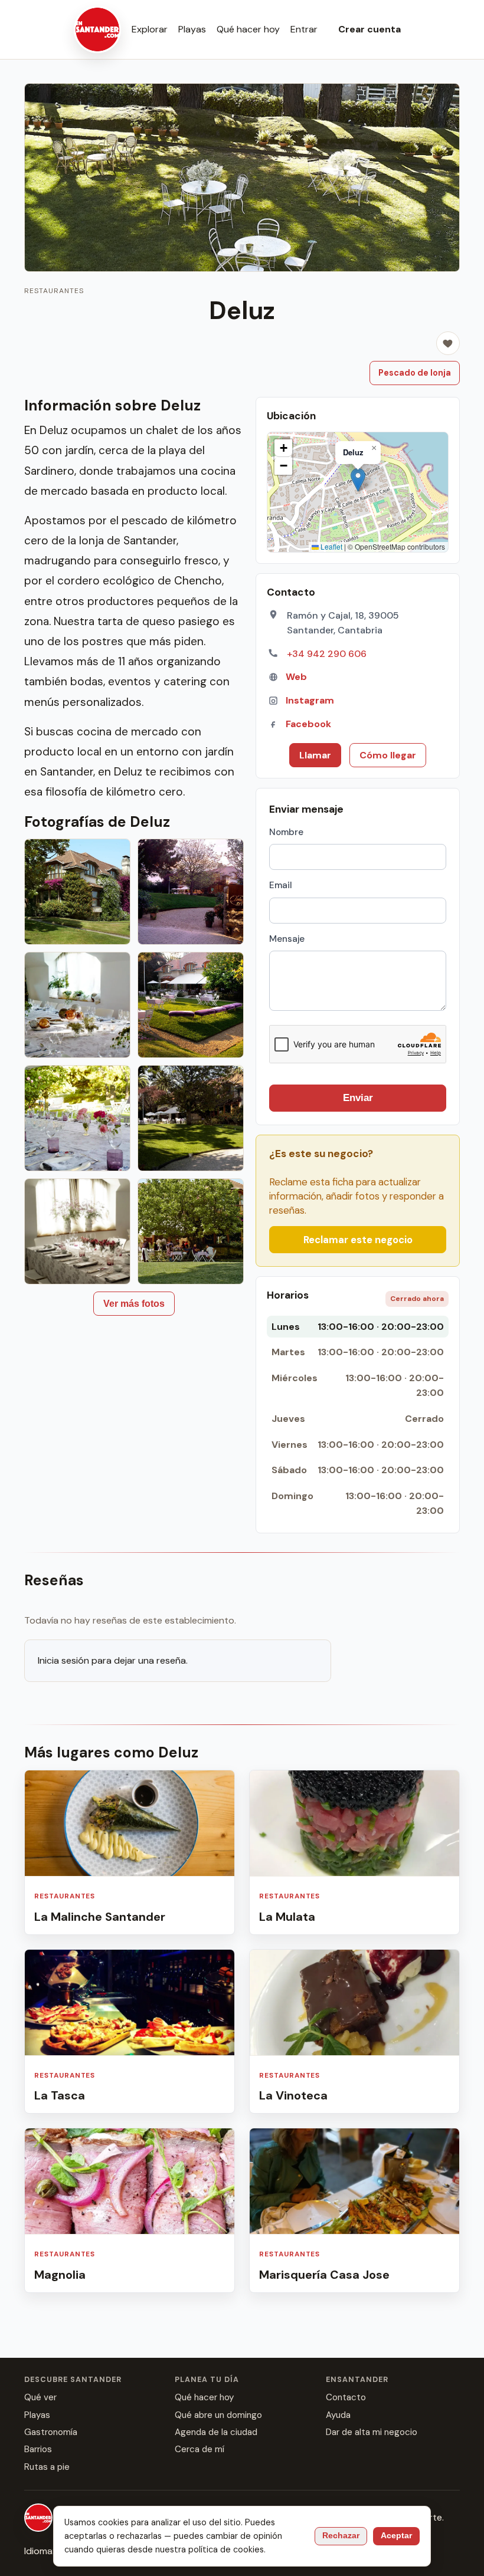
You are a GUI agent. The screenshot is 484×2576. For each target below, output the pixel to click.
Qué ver (40, 2397)
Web (296, 677)
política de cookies (226, 2549)
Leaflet (331, 546)
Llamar (315, 755)
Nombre (286, 832)
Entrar (304, 29)
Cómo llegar (388, 755)
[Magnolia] (130, 2210)
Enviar (358, 1098)
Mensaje (287, 939)
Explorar (150, 29)
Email (281, 885)
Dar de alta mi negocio (372, 2432)
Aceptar (396, 2536)
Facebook (308, 724)
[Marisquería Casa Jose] (354, 2210)
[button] (358, 480)
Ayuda (338, 2415)
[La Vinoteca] (354, 2032)
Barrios (38, 2449)
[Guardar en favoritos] (448, 343)
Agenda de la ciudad (216, 2432)
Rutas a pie (47, 2467)
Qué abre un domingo (218, 2415)
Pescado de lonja (415, 373)
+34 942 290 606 (327, 654)
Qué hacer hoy (248, 29)
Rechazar (341, 2536)
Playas (192, 29)
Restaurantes (54, 291)
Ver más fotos (134, 1304)
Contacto (346, 2397)
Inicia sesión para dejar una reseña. (113, 1660)
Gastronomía (51, 2432)
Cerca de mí (200, 2449)
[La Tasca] (130, 2032)
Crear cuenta (369, 29)
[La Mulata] (354, 1852)
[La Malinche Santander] (130, 1852)
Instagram (310, 700)
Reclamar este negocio (358, 1240)
